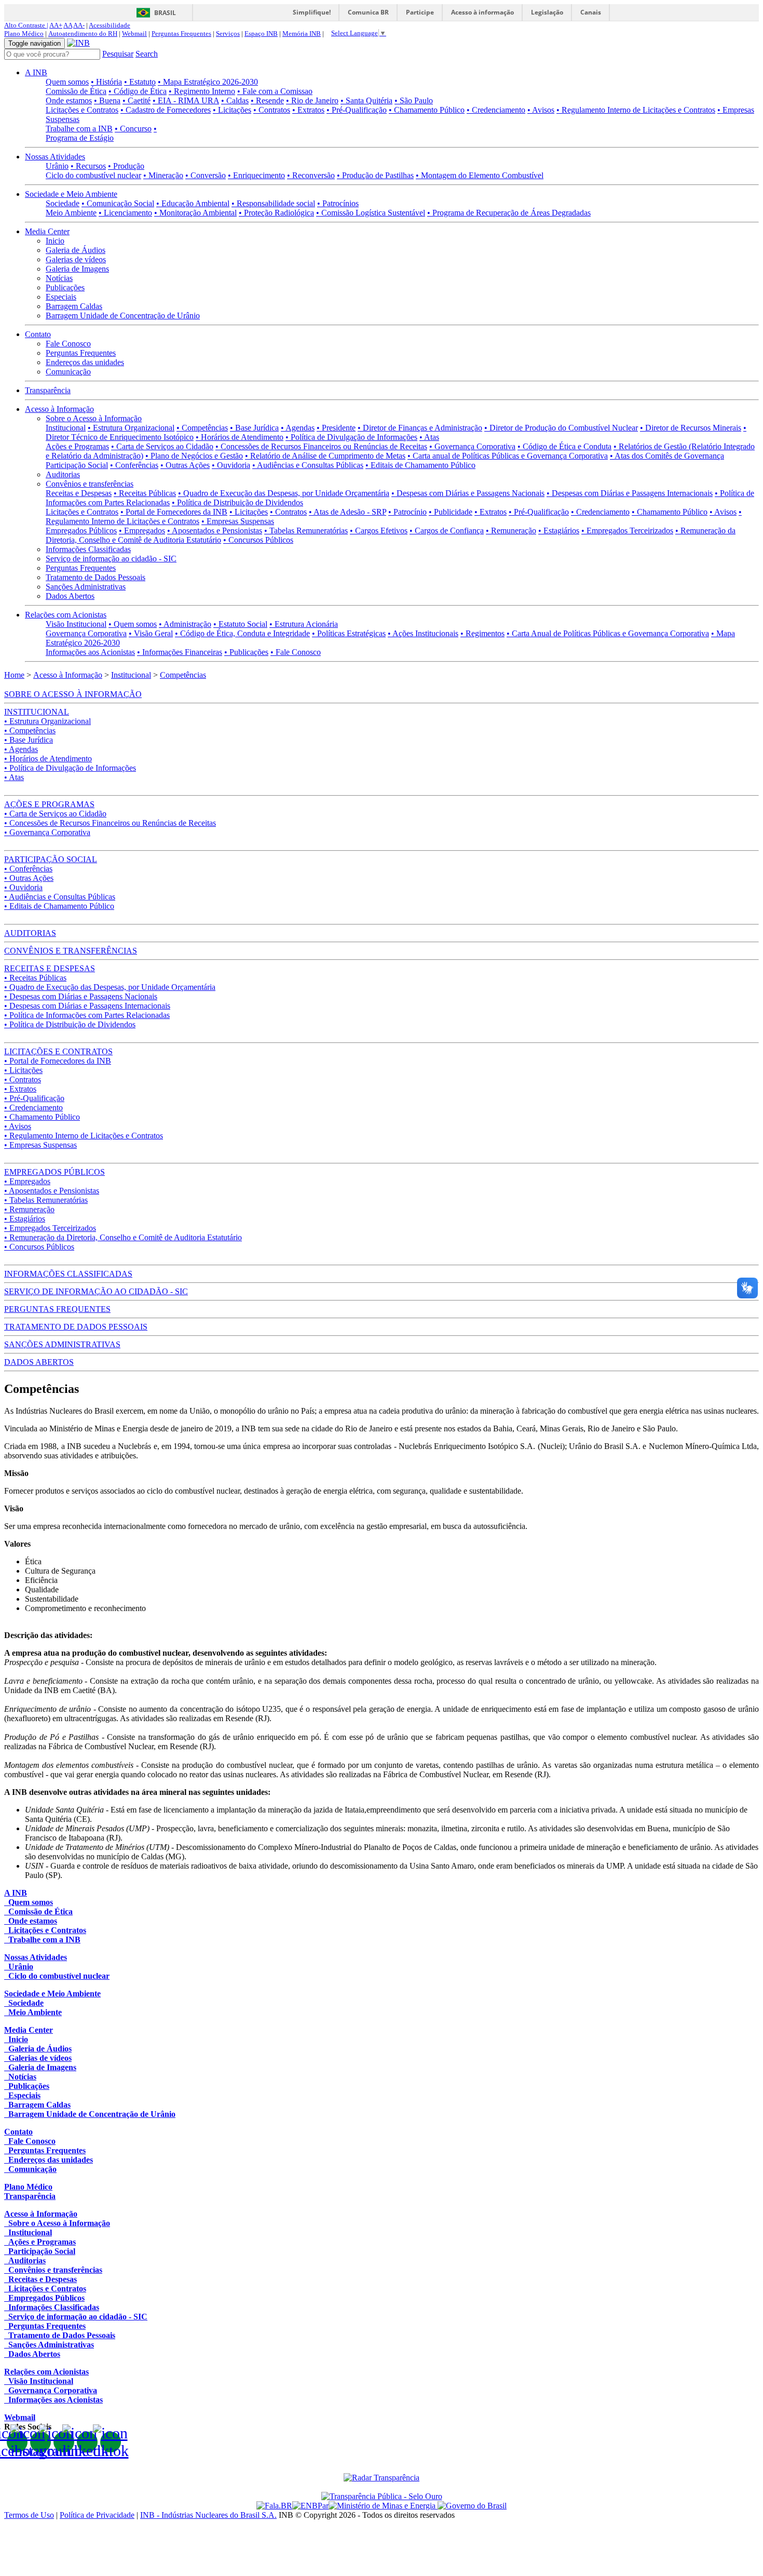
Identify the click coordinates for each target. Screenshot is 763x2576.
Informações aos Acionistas (90, 652)
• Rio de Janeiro (312, 100)
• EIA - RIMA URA (186, 100)
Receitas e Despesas (79, 493)
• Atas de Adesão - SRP (348, 512)
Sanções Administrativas (86, 587)
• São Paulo (414, 100)
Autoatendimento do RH (83, 33)
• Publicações (246, 652)
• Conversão (206, 175)
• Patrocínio (407, 512)
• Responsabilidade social (273, 203)
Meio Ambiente (71, 213)
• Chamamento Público (427, 110)
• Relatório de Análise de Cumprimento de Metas (325, 456)
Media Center (47, 231)
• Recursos (88, 166)
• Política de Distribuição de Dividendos (237, 502)
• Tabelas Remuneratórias (306, 531)
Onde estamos (69, 100)
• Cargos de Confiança (447, 531)
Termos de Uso (29, 2515)
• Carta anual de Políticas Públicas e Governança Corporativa (508, 456)
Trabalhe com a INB (79, 129)
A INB (36, 72)
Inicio (55, 241)
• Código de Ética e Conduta (564, 446)
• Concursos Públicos (258, 540)
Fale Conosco (68, 344)
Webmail (134, 33)
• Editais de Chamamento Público (420, 465)
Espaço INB (261, 33)
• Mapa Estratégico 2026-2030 (208, 82)
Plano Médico (24, 33)
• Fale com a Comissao (275, 91)
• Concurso (133, 129)
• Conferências (134, 465)
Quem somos (67, 82)
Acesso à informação (482, 12)
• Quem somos (133, 624)
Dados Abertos (70, 596)
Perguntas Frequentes (181, 33)
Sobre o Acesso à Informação (94, 418)
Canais (591, 12)
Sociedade (63, 203)
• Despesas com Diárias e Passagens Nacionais (468, 493)
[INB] (78, 43)
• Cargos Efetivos (379, 531)
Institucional (66, 428)
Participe (420, 12)
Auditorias (63, 474)
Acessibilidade (110, 25)
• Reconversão (311, 175)
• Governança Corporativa (472, 446)
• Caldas (235, 100)
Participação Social (77, 465)
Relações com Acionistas (66, 615)
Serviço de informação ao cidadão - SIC (111, 559)
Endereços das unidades (85, 362)
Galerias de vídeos (76, 259)
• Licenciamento (125, 213)
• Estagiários (559, 531)
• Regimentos (482, 633)
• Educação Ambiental (193, 203)
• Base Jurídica (254, 428)
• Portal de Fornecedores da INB (174, 512)
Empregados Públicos (81, 531)
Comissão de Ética (76, 91)
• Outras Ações (185, 465)
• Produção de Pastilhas (375, 175)
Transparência (48, 390)
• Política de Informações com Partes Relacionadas (87, 1015)
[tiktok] (111, 2442)
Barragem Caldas (74, 306)
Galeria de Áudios (76, 250)
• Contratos (272, 110)
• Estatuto (140, 82)
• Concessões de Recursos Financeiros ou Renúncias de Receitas (321, 446)
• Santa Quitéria (366, 100)
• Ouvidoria (231, 465)
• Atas (429, 437)
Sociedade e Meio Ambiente (71, 194)
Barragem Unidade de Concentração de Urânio (123, 316)
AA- (79, 25)
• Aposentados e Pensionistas (215, 531)
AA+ (56, 25)
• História (106, 82)
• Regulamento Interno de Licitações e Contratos (636, 110)
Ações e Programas (77, 446)
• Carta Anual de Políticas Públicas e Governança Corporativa (608, 633)
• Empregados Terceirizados (627, 531)
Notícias (59, 278)
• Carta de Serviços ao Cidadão (162, 446)
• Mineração (163, 175)
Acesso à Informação (59, 409)
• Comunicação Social (118, 203)
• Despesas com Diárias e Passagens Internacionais (630, 493)
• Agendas (298, 428)
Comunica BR (368, 12)
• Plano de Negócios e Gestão (194, 456)
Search (147, 54)
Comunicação (68, 372)
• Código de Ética (138, 91)
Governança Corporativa (86, 633)
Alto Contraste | (26, 25)
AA (68, 25)
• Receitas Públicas (145, 493)
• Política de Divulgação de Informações (351, 437)
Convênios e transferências (90, 484)
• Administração (185, 624)
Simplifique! (312, 12)
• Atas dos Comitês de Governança (667, 456)
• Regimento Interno (202, 91)
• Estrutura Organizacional (131, 428)
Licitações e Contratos (82, 110)
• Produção (126, 166)
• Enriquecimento (256, 175)
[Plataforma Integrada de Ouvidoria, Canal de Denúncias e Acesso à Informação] (274, 2506)
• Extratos (308, 110)
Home (14, 675)
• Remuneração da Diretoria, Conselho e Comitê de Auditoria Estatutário (123, 1237)
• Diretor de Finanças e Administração (420, 428)
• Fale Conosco (296, 652)
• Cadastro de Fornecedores (166, 110)
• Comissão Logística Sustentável (371, 213)
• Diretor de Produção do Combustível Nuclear (561, 428)
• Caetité (137, 100)
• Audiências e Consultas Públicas (308, 465)
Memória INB (302, 33)
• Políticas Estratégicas (349, 633)
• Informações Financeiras (180, 652)
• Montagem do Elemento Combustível (480, 175)
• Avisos (541, 110)
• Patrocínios (338, 203)
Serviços (228, 33)
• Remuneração (511, 531)
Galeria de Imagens (77, 269)
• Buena (107, 100)
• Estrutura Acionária (304, 624)
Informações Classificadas (88, 549)
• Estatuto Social (240, 624)
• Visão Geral (151, 633)
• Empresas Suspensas (238, 521)
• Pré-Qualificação (357, 110)
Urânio (57, 166)
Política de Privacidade (97, 2515)
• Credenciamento (496, 110)
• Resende (267, 100)
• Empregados (142, 531)
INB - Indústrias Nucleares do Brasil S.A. (208, 2515)
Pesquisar (118, 54)
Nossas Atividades (55, 157)
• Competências (202, 428)
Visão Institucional (76, 624)
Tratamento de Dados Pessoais (96, 577)
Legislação (547, 12)
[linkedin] (87, 2442)
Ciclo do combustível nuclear (93, 175)
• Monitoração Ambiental (195, 213)
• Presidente (336, 428)
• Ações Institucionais (423, 633)
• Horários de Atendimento (240, 437)
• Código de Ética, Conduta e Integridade (242, 633)
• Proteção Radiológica (276, 213)
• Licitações (232, 110)
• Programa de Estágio (101, 133)
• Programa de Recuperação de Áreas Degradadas (509, 213)
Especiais (61, 297)
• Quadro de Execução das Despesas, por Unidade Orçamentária (284, 493)
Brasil (165, 13)
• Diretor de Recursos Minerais (691, 428)
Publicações (65, 287)
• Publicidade (451, 512)
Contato (38, 334)
